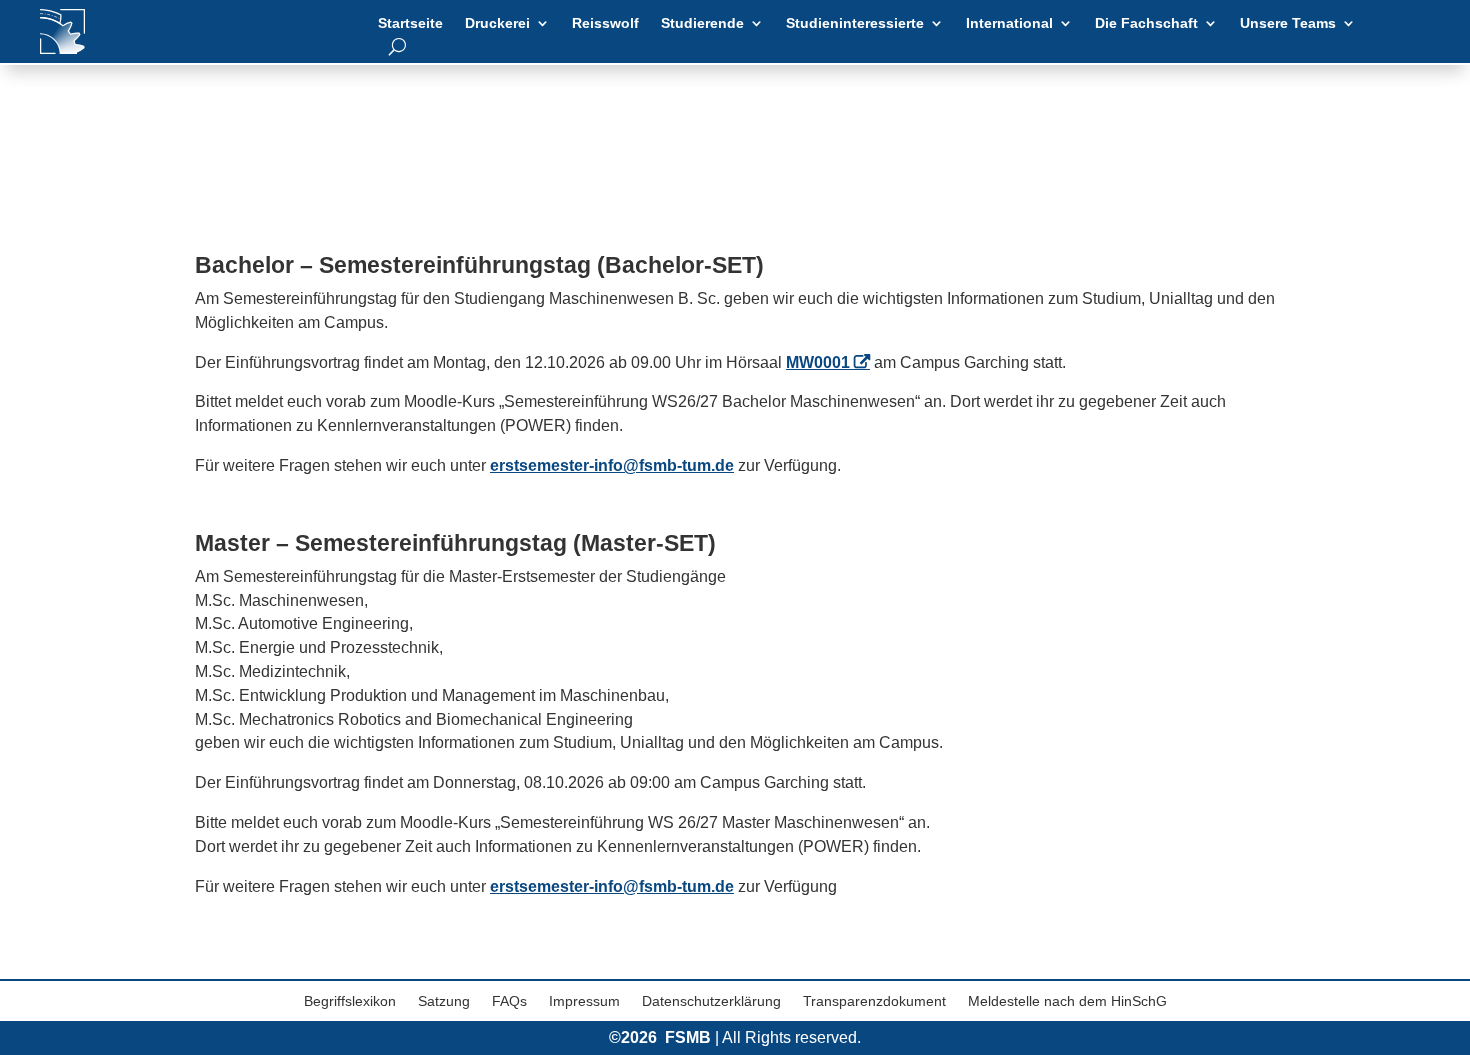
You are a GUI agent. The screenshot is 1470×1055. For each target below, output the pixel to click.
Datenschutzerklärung (711, 1001)
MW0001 (818, 362)
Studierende (702, 23)
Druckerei (497, 23)
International (1009, 23)
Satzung (444, 1001)
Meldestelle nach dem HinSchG (1067, 1001)
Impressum (584, 1001)
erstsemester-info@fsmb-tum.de (612, 465)
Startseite (410, 23)
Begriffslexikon (350, 1001)
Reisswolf (605, 23)
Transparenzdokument (874, 1001)
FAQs (509, 1001)
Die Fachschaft (1146, 23)
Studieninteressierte (855, 23)
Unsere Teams (1288, 23)
